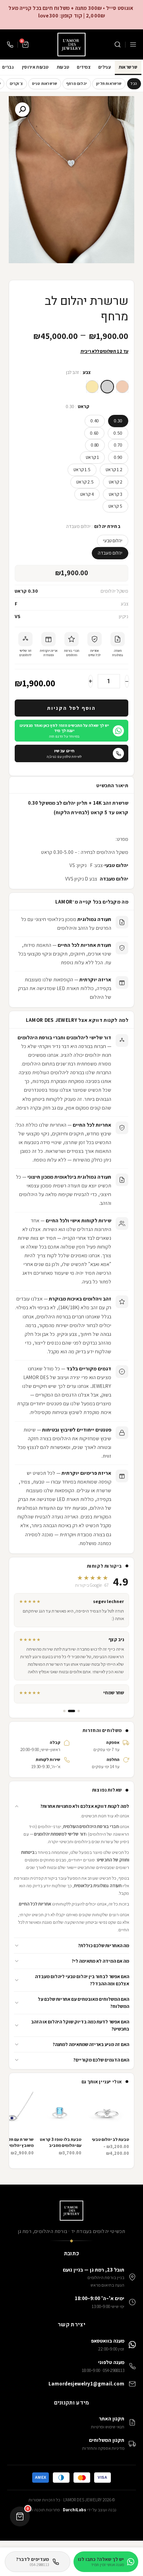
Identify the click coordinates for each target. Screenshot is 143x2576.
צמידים (84, 67)
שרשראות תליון (109, 84)
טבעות (63, 67)
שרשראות (128, 67)
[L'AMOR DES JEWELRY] (71, 44)
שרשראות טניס (45, 84)
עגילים (105, 67)
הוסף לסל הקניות (71, 708)
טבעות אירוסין (35, 67)
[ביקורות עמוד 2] (71, 1711)
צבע (87, 373)
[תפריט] (133, 44)
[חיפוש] (118, 44)
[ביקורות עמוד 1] (79, 1711)
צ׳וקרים (16, 84)
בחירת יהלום (107, 527)
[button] (71, 1806)
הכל (134, 84)
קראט (84, 406)
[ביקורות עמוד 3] (64, 1711)
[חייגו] (10, 44)
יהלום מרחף (77, 84)
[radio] (122, 387)
